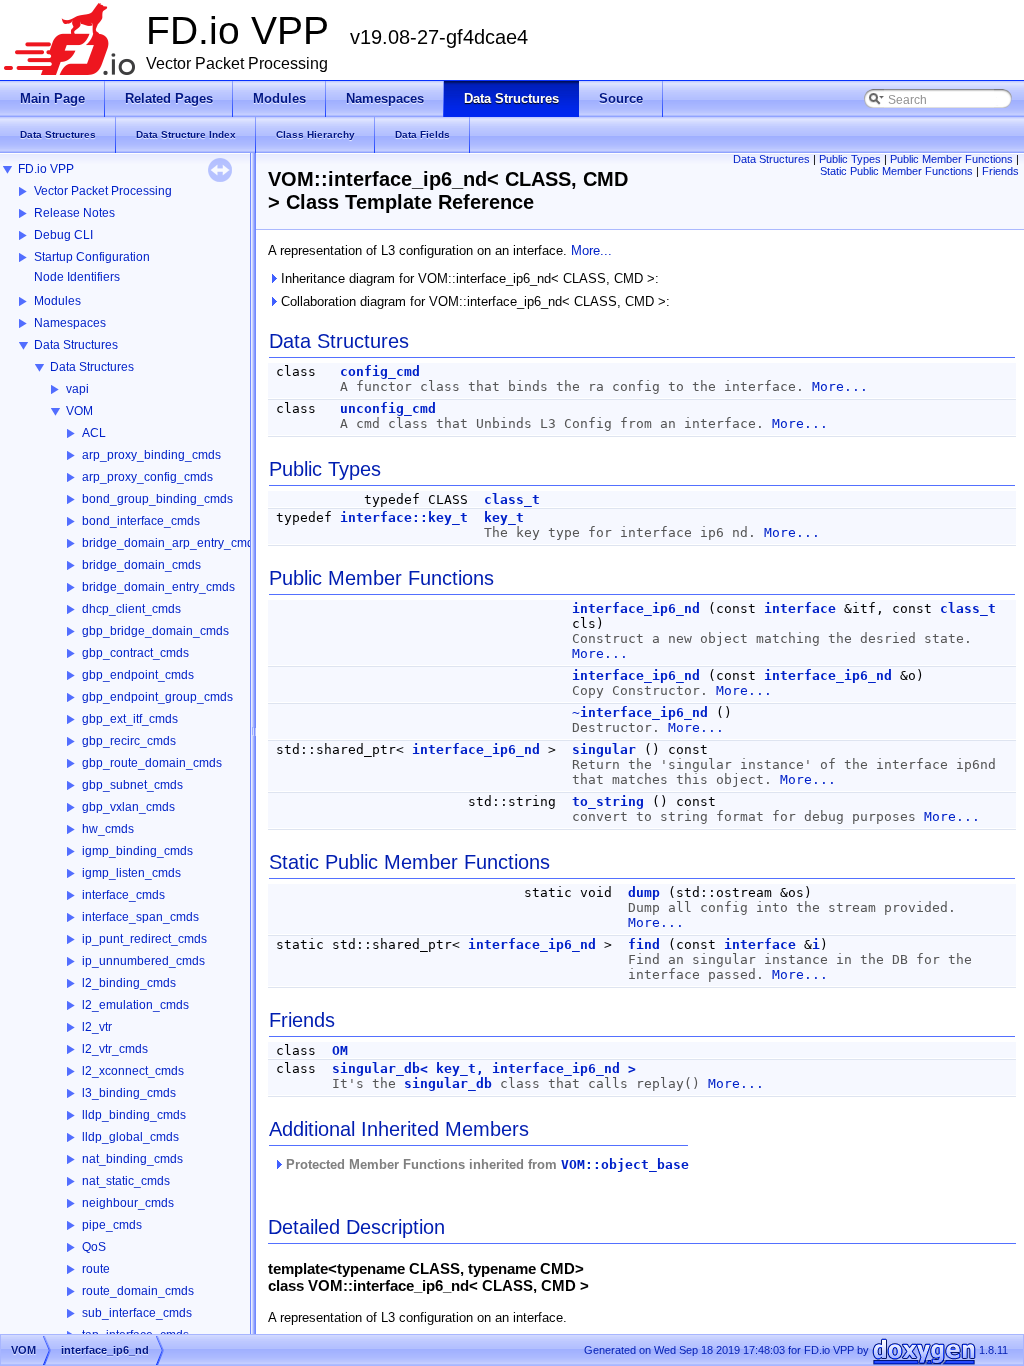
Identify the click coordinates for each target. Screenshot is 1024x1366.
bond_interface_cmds (141, 521)
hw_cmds (108, 829)
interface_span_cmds (140, 917)
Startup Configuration (92, 257)
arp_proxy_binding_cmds (151, 455)
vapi (77, 389)
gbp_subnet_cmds (132, 785)
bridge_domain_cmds (141, 565)
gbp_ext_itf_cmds (130, 719)
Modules (57, 301)
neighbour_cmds (128, 1203)
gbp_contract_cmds (135, 653)
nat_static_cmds (126, 1181)
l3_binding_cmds (129, 1093)
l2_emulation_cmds (135, 1005)
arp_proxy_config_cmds (147, 477)
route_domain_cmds (138, 1291)
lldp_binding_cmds (134, 1115)
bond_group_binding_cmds (157, 499)
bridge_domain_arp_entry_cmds (171, 543)
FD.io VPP (46, 169)
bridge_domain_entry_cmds (158, 587)
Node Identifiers (77, 277)
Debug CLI (63, 235)
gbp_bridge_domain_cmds (155, 631)
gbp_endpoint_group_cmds (157, 697)
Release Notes (74, 213)
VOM (79, 411)
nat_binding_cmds (132, 1159)
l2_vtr (97, 1027)
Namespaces (70, 323)
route (96, 1269)
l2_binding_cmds (129, 983)
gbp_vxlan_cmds (128, 807)
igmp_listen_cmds (131, 873)
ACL (94, 433)
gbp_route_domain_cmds (152, 763)
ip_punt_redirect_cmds (144, 939)
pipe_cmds (112, 1225)
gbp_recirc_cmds (129, 741)
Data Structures (76, 345)
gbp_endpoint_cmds (138, 675)
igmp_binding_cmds (137, 851)
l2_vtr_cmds (115, 1049)
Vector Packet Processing (103, 191)
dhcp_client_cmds (131, 609)
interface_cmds (123, 895)
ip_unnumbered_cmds (143, 961)
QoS (94, 1247)
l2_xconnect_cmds (133, 1071)
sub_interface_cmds (137, 1313)
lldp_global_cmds (130, 1137)
